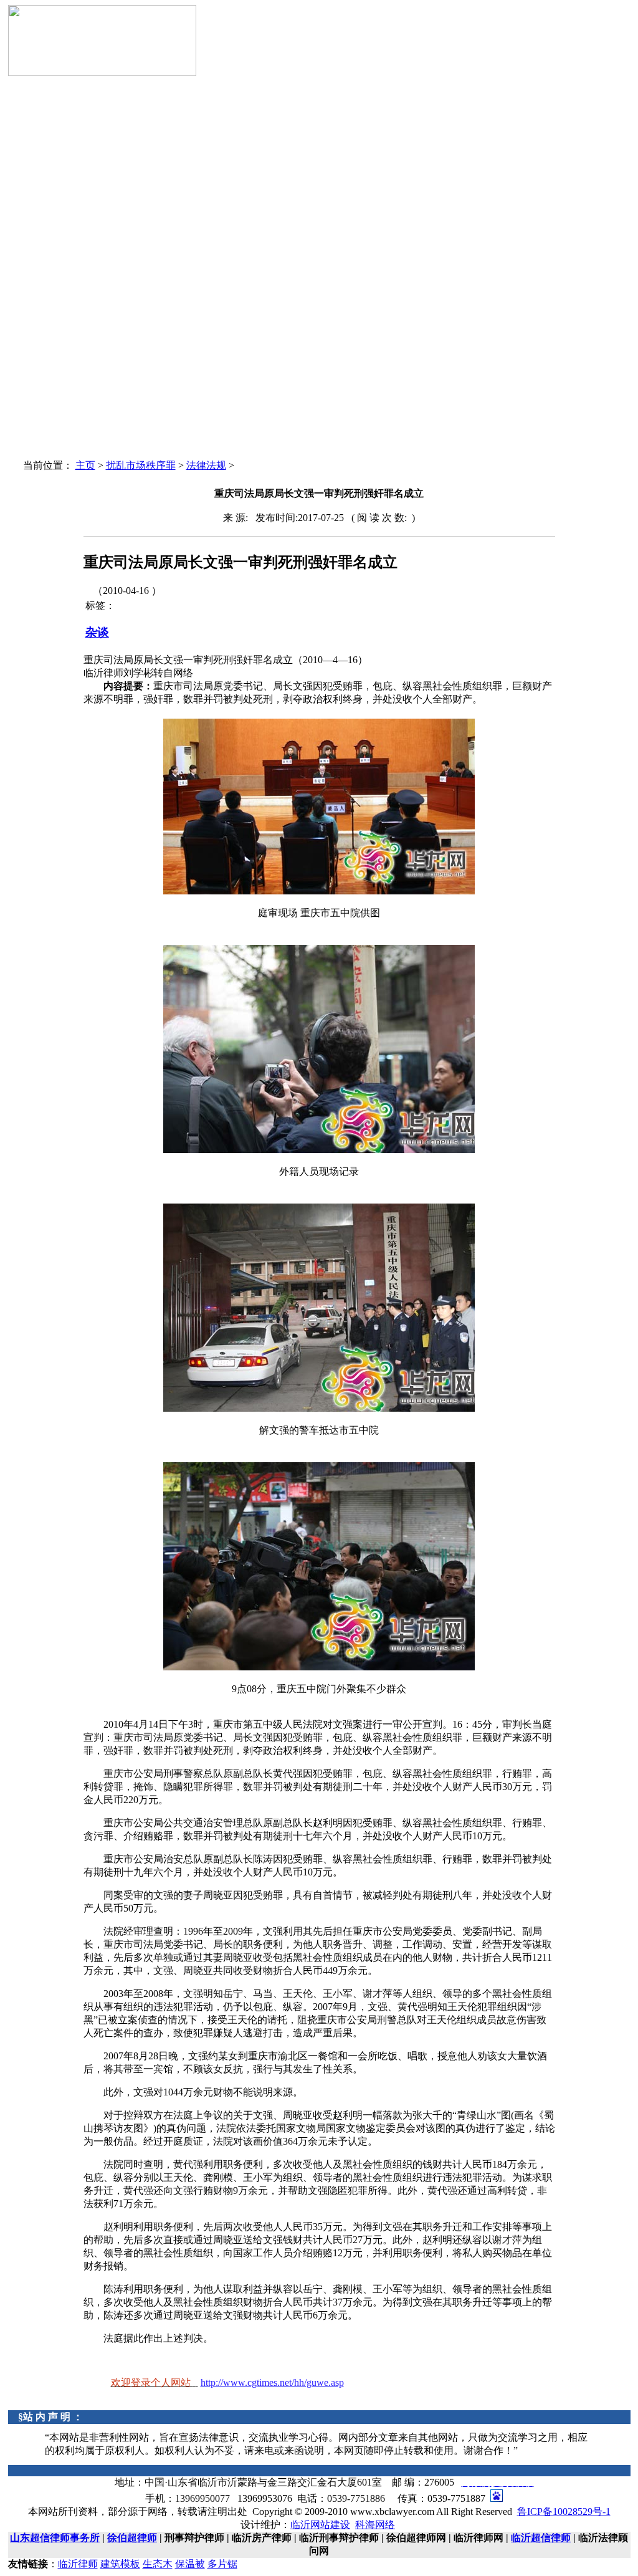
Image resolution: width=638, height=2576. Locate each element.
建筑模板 (120, 2564)
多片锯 (222, 2564)
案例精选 (88, 215)
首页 (42, 167)
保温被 (190, 2564)
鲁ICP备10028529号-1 (564, 2511)
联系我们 (50, 440)
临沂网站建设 (320, 2525)
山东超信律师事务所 (55, 2538)
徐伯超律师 (132, 2538)
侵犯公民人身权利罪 (72, 369)
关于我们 (50, 179)
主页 (85, 465)
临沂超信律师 (541, 2538)
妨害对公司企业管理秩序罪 (85, 274)
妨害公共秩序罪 (64, 416)
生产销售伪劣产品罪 (72, 250)
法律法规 (50, 215)
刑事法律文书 (59, 227)
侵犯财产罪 (55, 392)
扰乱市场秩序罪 (64, 345)
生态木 (158, 2564)
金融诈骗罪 (55, 298)
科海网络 (375, 2525)
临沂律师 (78, 2564)
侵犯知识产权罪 (64, 321)
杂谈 (97, 632)
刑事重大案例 (59, 203)
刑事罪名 (50, 191)
